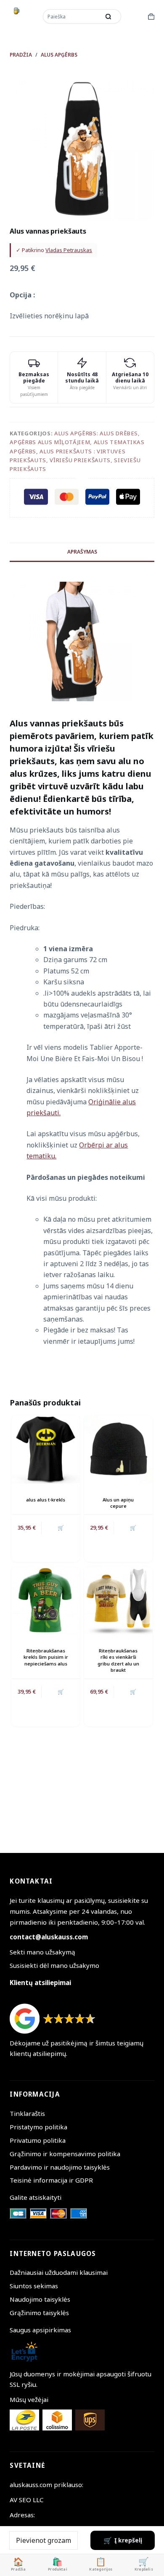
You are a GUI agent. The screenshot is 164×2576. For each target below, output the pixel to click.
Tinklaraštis (27, 2113)
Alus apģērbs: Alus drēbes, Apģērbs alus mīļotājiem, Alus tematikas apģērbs (77, 442)
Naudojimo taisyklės (40, 2299)
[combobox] (72, 16)
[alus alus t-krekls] (46, 1449)
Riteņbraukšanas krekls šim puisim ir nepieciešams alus (46, 1657)
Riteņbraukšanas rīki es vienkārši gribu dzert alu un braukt (118, 1660)
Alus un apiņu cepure (118, 1503)
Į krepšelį (128, 2540)
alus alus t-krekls (46, 1500)
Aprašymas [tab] (82, 552)
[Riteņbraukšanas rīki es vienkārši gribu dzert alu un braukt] (118, 1600)
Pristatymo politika (38, 2127)
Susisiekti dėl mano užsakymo (54, 1965)
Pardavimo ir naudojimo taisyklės (60, 2167)
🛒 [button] (133, 1528)
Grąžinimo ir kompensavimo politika (65, 2154)
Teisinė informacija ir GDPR (51, 2180)
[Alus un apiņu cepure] (118, 1449)
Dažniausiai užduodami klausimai (59, 2272)
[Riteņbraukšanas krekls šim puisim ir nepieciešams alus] (46, 1600)
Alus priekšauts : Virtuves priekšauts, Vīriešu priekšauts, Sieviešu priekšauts (75, 460)
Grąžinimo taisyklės (39, 2313)
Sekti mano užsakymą (42, 1952)
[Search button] (108, 16)
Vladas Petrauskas (69, 250)
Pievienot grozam (44, 2540)
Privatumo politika (38, 2140)
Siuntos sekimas (34, 2286)
